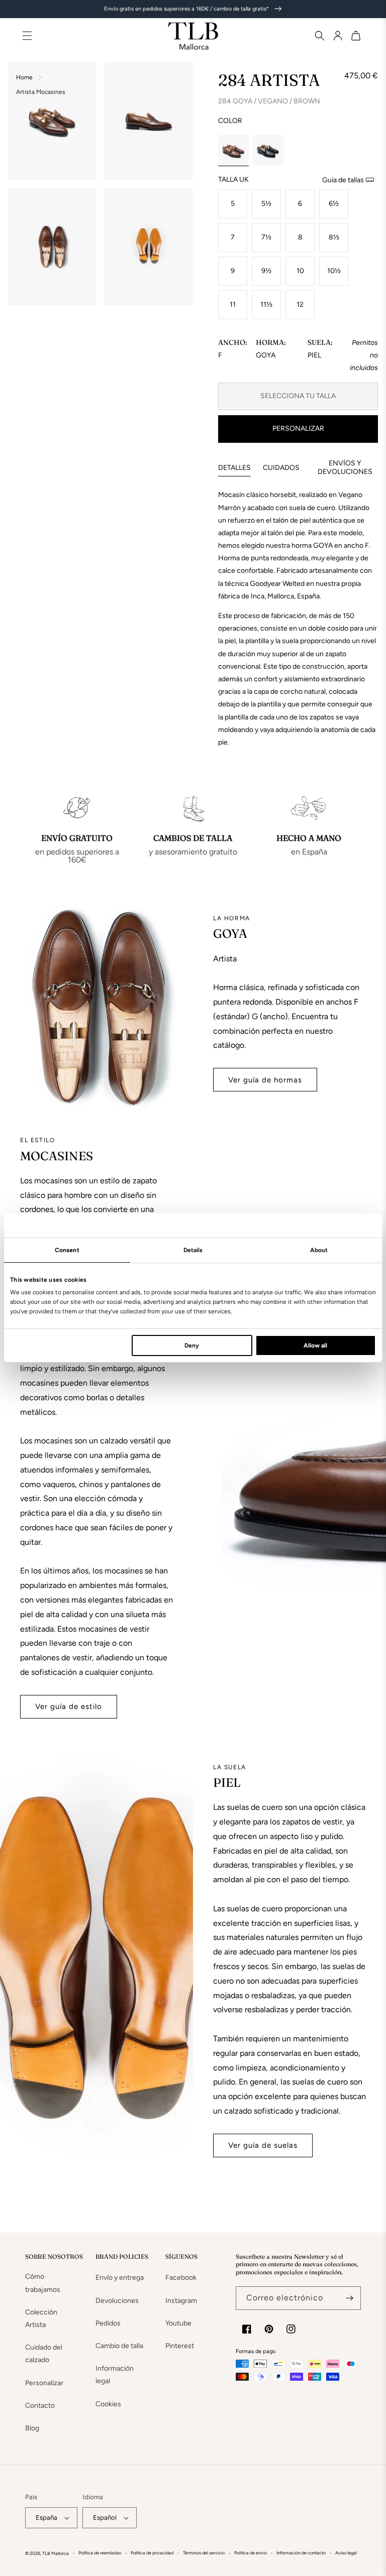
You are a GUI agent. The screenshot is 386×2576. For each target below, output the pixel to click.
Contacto (40, 2406)
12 (300, 304)
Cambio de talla (119, 2346)
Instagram (181, 2301)
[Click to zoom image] (52, 121)
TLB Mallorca (56, 2553)
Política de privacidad (152, 2553)
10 (300, 271)
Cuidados (281, 468)
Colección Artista (41, 2318)
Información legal (115, 2375)
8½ (334, 237)
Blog (32, 2428)
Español (105, 2518)
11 (233, 304)
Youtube (178, 2323)
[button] (316, 36)
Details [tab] (193, 1250)
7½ (266, 237)
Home (24, 77)
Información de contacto (301, 2553)
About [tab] (319, 1250)
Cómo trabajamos (43, 2283)
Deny (192, 1345)
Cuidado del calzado (44, 2354)
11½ (266, 304)
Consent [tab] (67, 1250)
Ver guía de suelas (263, 2145)
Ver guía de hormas (265, 1080)
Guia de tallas (343, 180)
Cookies (108, 2404)
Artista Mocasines (41, 92)
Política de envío (251, 2553)
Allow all (315, 1345)
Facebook (181, 2278)
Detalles (234, 468)
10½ (334, 271)
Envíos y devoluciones (345, 467)
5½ (266, 204)
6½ (334, 204)
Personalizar (298, 428)
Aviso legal (346, 2553)
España (46, 2518)
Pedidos (108, 2323)
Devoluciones (117, 2301)
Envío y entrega (120, 2278)
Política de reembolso (100, 2553)
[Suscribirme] (349, 2298)
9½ (266, 271)
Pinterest (180, 2346)
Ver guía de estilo (69, 1706)
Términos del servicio (204, 2553)
